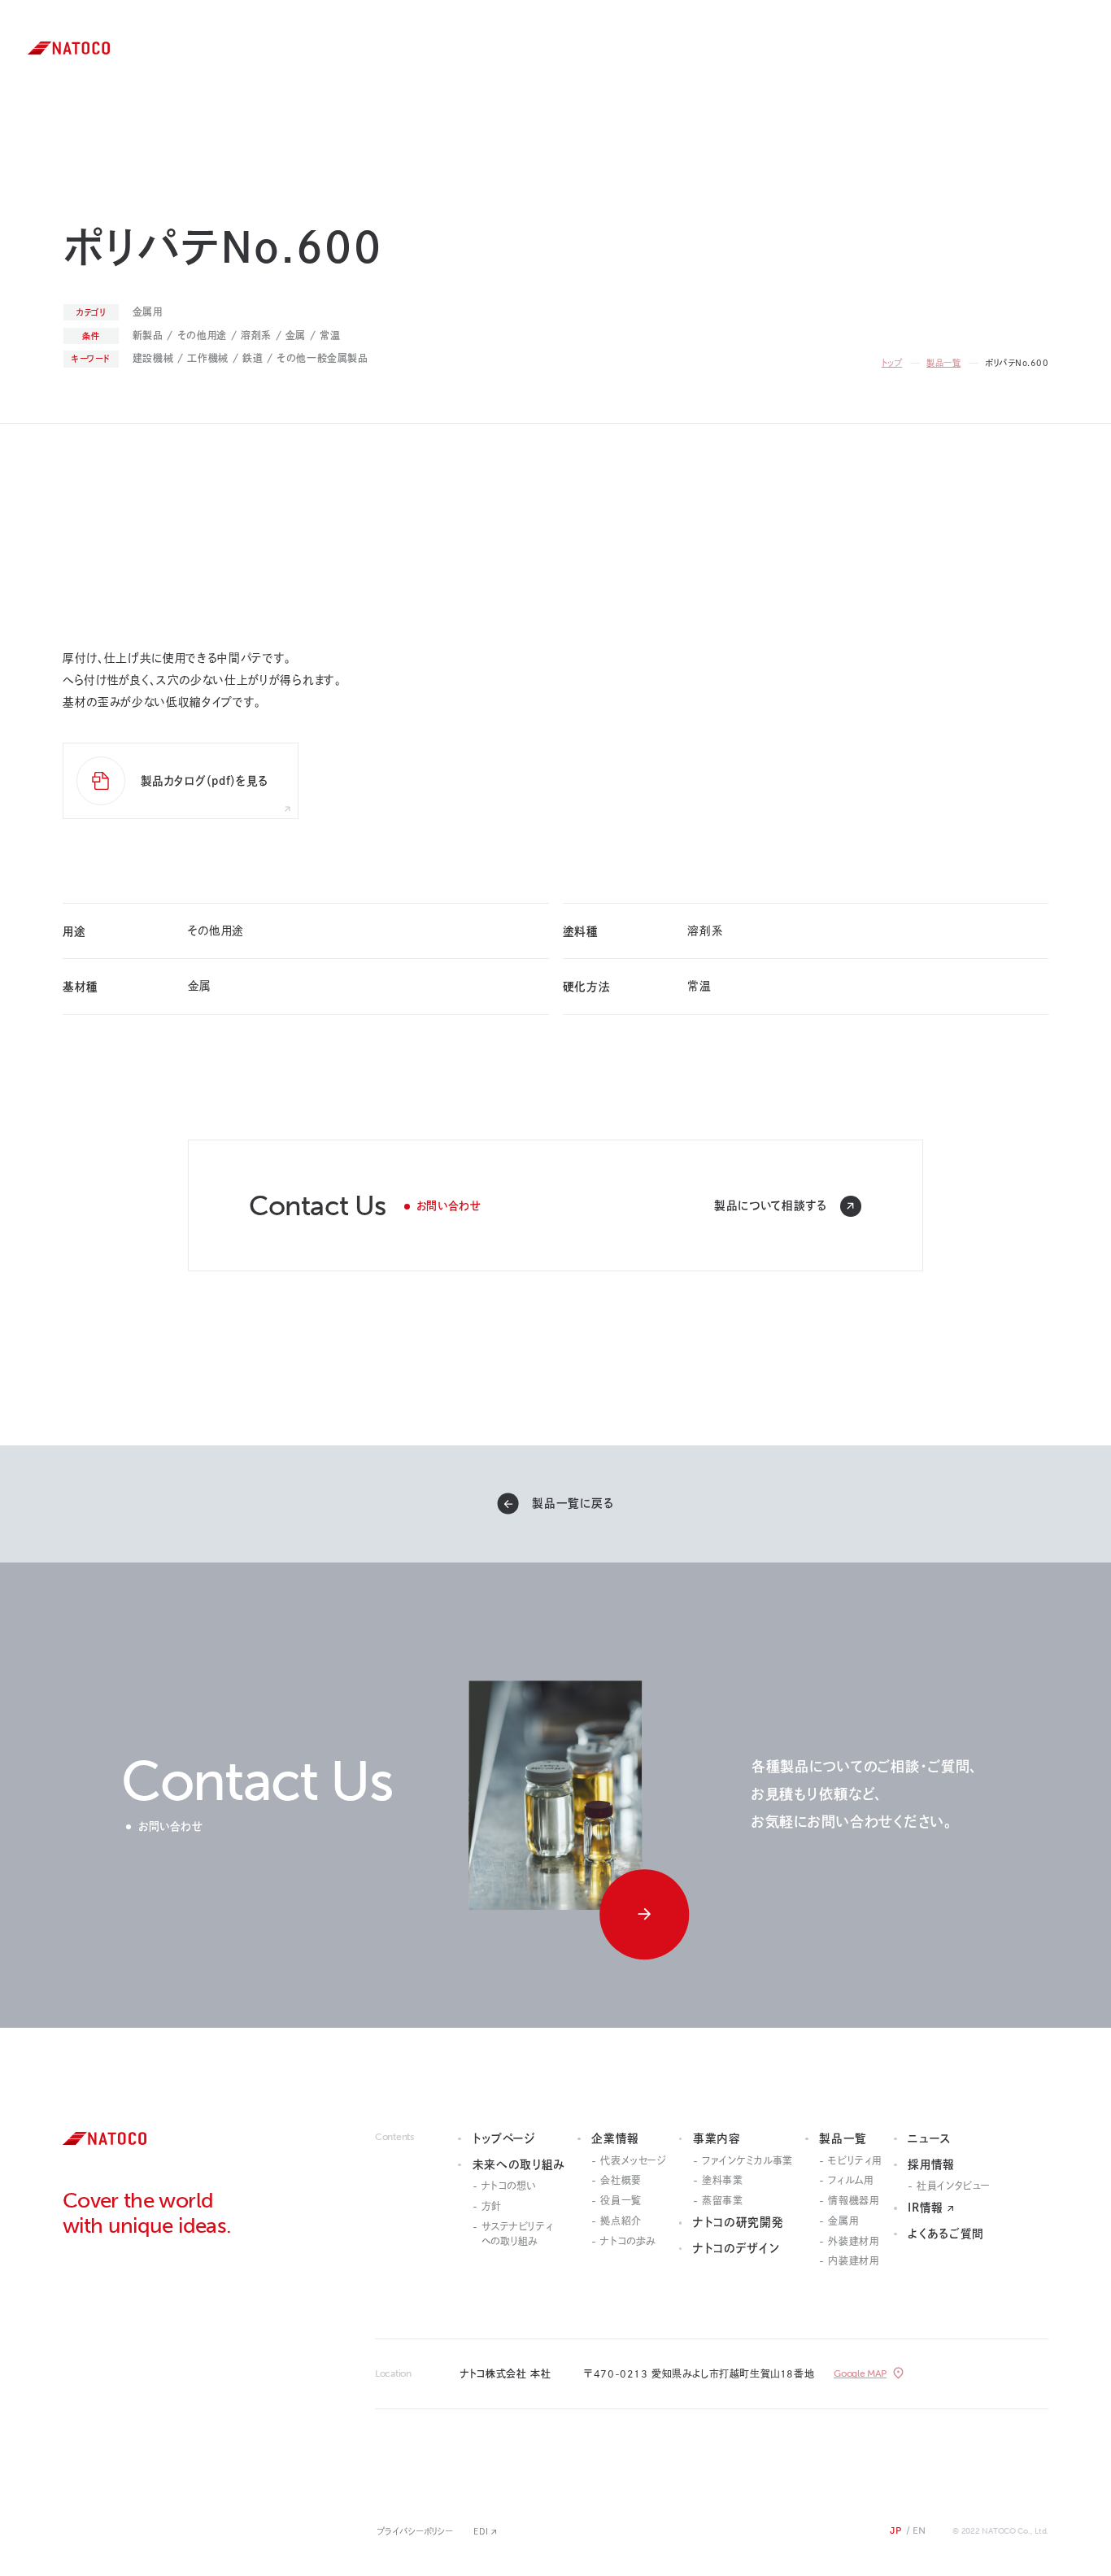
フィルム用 (850, 2180)
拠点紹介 (621, 2221)
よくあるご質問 (946, 2234)
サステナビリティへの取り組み (518, 2234)
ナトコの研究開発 (645, 112)
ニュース (753, 73)
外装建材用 (853, 2241)
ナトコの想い (509, 2186)
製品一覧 (755, 54)
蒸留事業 (722, 2200)
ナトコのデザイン (643, 132)
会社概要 (621, 2180)
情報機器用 (853, 2200)
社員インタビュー (954, 2186)
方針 (492, 2206)
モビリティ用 (855, 2160)
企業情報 (626, 73)
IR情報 (750, 112)
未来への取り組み (646, 54)
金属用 (843, 2221)
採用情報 (754, 93)
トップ (892, 363)
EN (267, 48)
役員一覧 (621, 2200)
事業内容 (626, 93)
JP (895, 2530)
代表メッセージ (633, 2160)
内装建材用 (853, 2260)
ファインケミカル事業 (747, 2160)
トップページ (504, 2138)
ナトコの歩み (628, 2241)
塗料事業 (722, 2180)
